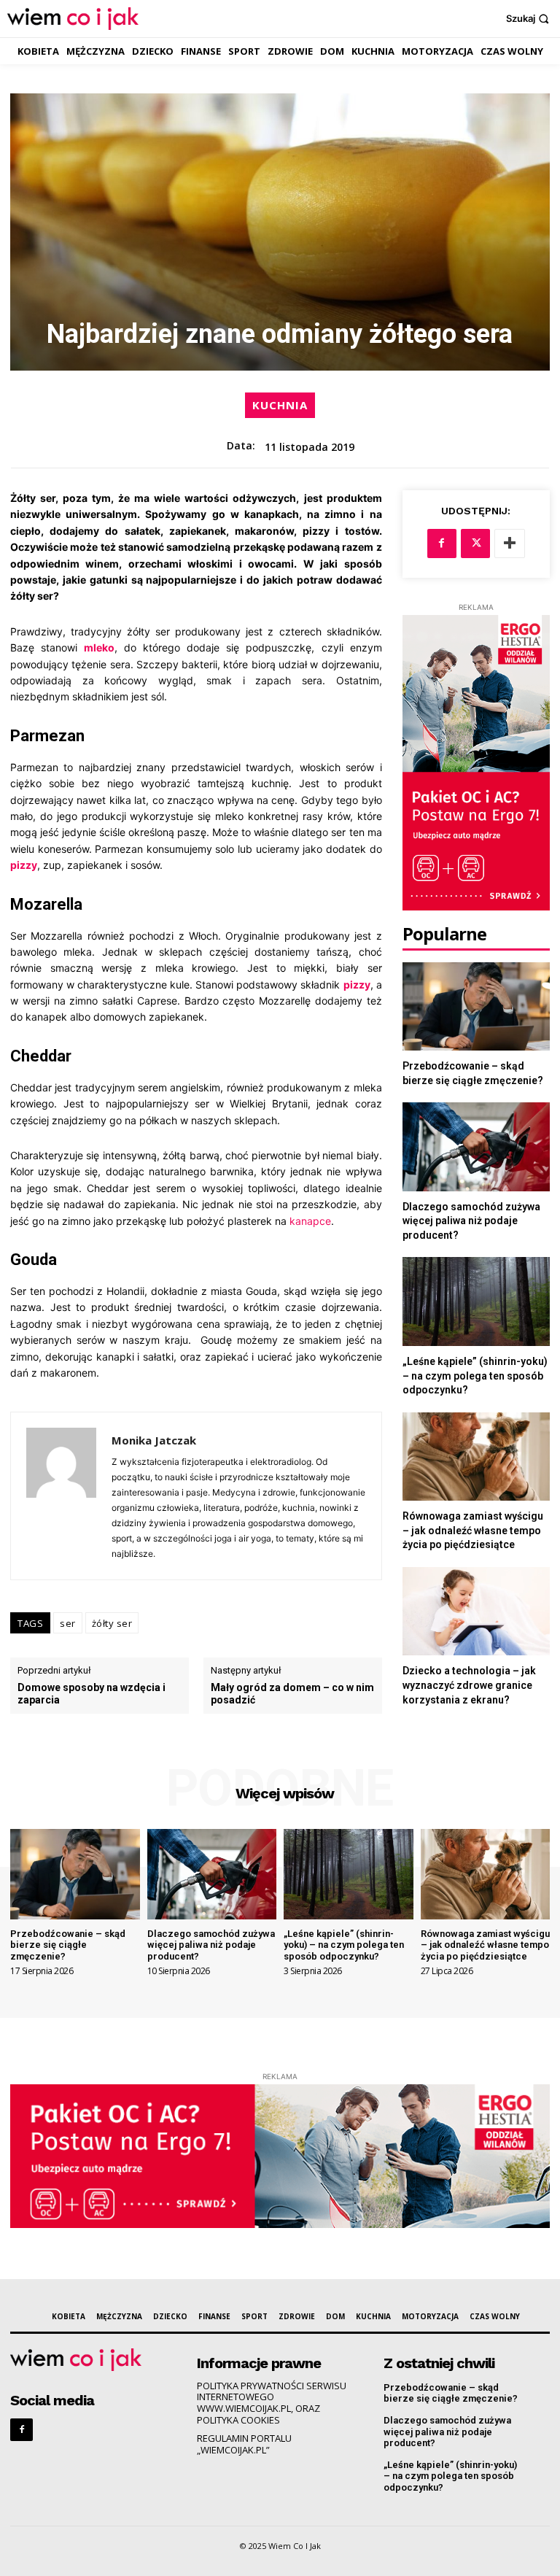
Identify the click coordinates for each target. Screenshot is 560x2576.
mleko (99, 647)
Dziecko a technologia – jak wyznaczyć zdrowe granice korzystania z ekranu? (469, 1685)
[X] (475, 544)
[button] (529, 19)
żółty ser (112, 1623)
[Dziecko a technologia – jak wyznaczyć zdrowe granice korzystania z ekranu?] (476, 1611)
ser (68, 1623)
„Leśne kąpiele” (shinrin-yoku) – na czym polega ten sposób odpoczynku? (475, 1376)
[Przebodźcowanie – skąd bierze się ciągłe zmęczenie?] (476, 1006)
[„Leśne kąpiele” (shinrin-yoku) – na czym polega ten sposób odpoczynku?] (476, 1301)
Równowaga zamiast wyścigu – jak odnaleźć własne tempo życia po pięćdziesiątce (473, 1530)
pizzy (24, 865)
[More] (510, 544)
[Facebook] (442, 544)
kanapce (310, 1221)
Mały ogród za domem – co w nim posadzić (292, 1694)
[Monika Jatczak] (61, 1496)
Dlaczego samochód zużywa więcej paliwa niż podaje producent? (471, 1221)
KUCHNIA (280, 405)
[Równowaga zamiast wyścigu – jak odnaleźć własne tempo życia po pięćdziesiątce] (476, 1457)
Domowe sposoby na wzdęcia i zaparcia (92, 1694)
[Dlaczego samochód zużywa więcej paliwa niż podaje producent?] (476, 1146)
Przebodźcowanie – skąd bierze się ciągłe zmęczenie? (68, 1945)
